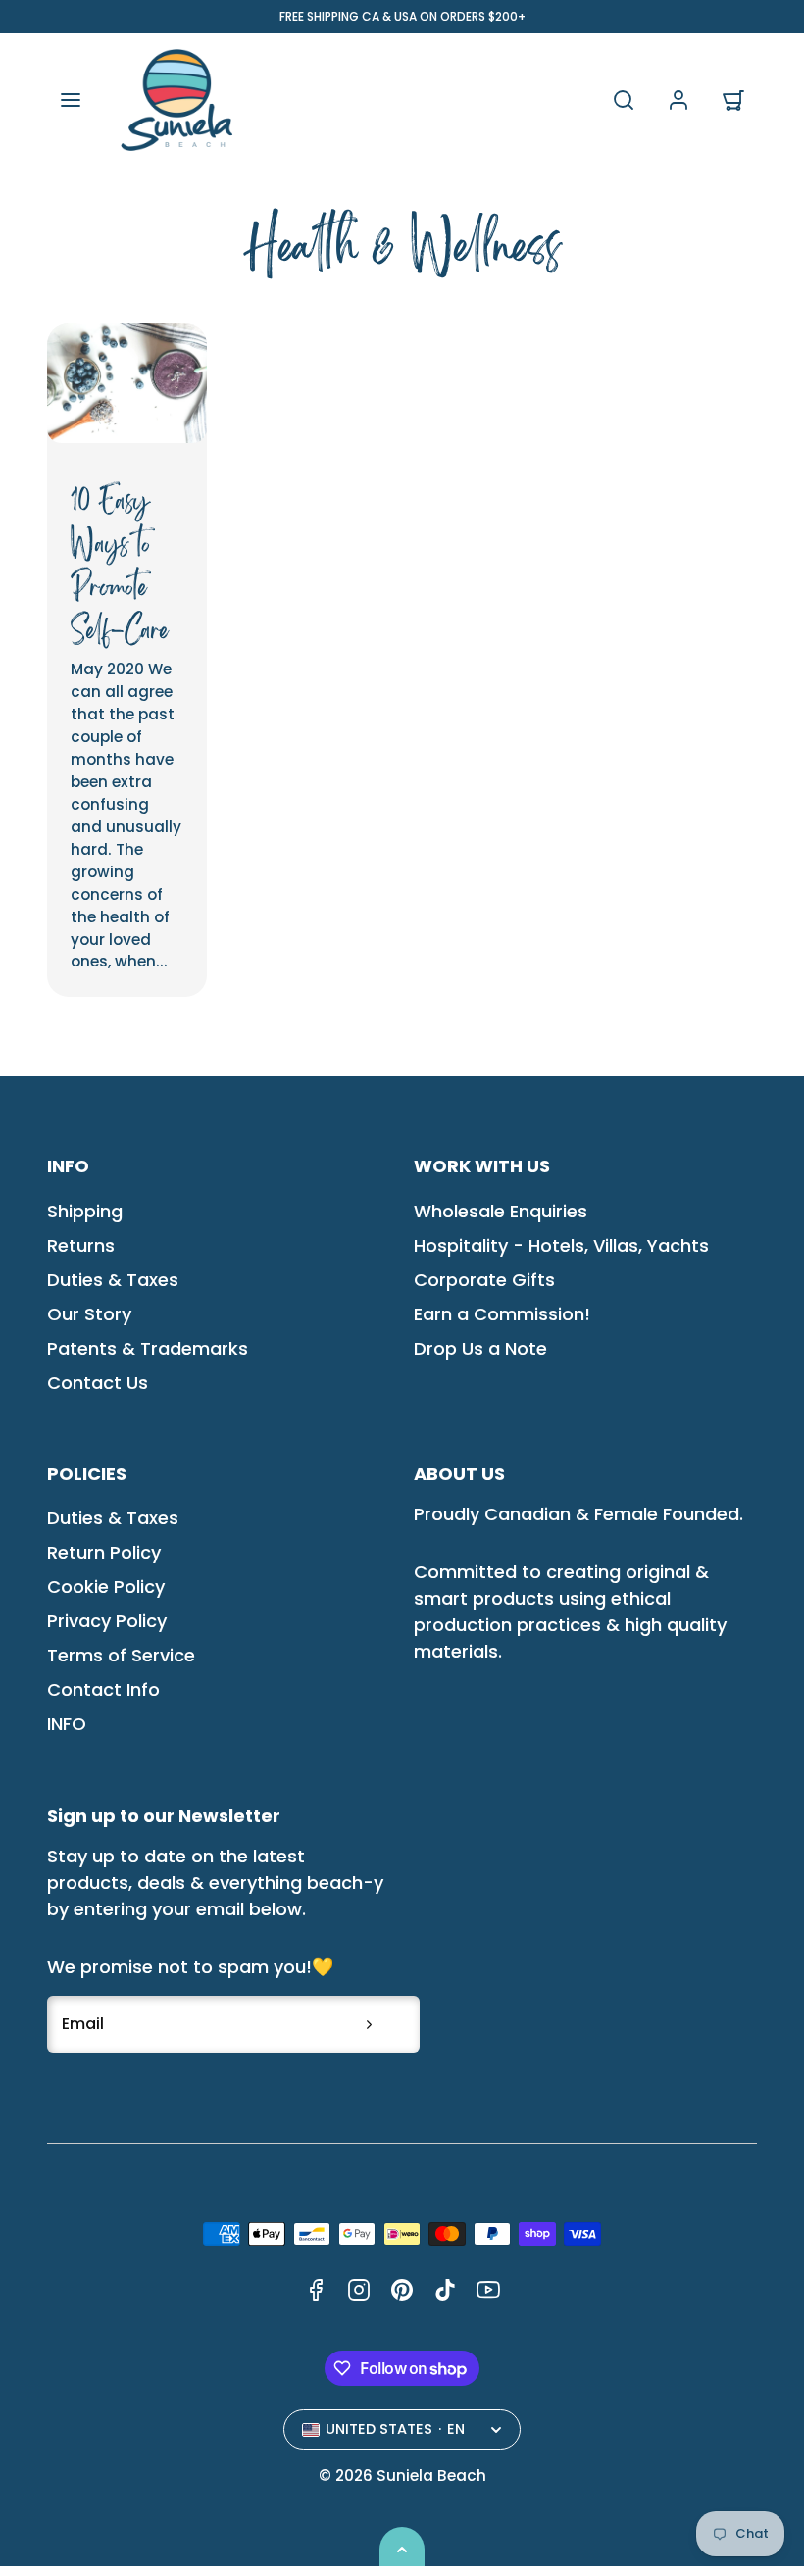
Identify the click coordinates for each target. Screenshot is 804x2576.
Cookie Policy (106, 1586)
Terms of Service (121, 1655)
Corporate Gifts (484, 1280)
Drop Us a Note (480, 1348)
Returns (81, 1245)
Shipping (85, 1211)
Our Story (89, 1314)
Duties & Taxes (113, 1280)
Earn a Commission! (502, 1314)
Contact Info (103, 1689)
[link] (678, 100)
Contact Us (98, 1383)
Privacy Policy (107, 1621)
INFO (67, 1724)
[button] (71, 100)
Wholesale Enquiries (501, 1211)
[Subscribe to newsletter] (369, 2024)
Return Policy (104, 1552)
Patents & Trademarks (148, 1348)
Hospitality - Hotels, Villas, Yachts (561, 1245)
